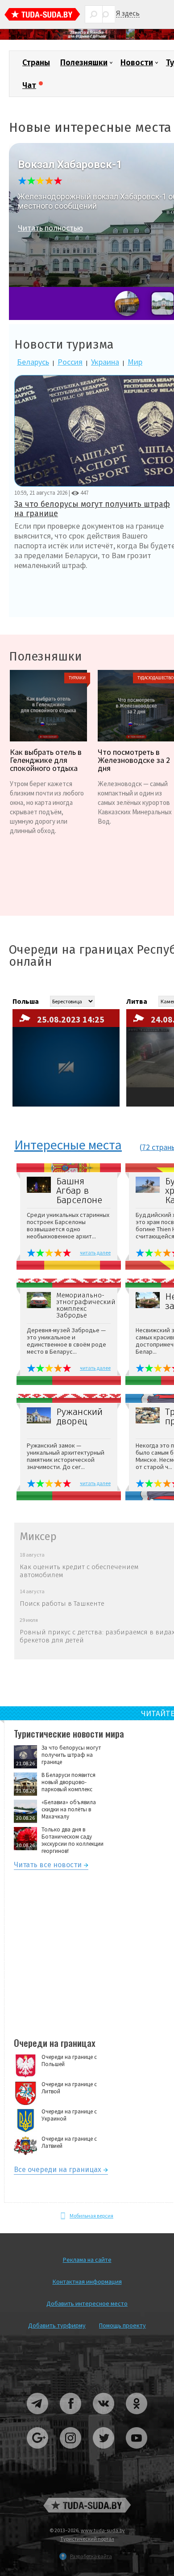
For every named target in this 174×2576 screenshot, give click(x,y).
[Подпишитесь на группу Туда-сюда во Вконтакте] (104, 2418)
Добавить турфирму (57, 2325)
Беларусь (33, 362)
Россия (70, 362)
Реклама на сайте (87, 2260)
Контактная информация (87, 2281)
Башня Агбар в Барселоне (79, 1191)
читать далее (95, 1252)
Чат (29, 85)
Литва (137, 1001)
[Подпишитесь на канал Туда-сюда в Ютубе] (137, 2452)
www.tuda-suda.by (103, 2530)
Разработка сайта (91, 2556)
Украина (105, 362)
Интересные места (68, 1145)
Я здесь (128, 13)
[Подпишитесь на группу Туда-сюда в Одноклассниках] (137, 2418)
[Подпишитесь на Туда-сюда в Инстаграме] (71, 2452)
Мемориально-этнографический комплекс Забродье (83, 1305)
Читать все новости (48, 1866)
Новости (137, 63)
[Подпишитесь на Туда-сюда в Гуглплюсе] (38, 2452)
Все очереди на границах (58, 2171)
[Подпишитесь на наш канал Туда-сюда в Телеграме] (38, 2418)
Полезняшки (84, 63)
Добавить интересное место (87, 2303)
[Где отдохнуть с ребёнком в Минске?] (87, 38)
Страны (36, 63)
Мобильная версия (91, 2216)
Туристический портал (87, 2539)
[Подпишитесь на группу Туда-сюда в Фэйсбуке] (71, 2418)
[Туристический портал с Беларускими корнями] (87, 2505)
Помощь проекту (122, 2325)
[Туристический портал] (42, 15)
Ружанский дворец (79, 1417)
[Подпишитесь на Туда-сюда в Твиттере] (104, 2452)
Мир (135, 362)
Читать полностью (50, 228)
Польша (26, 1001)
